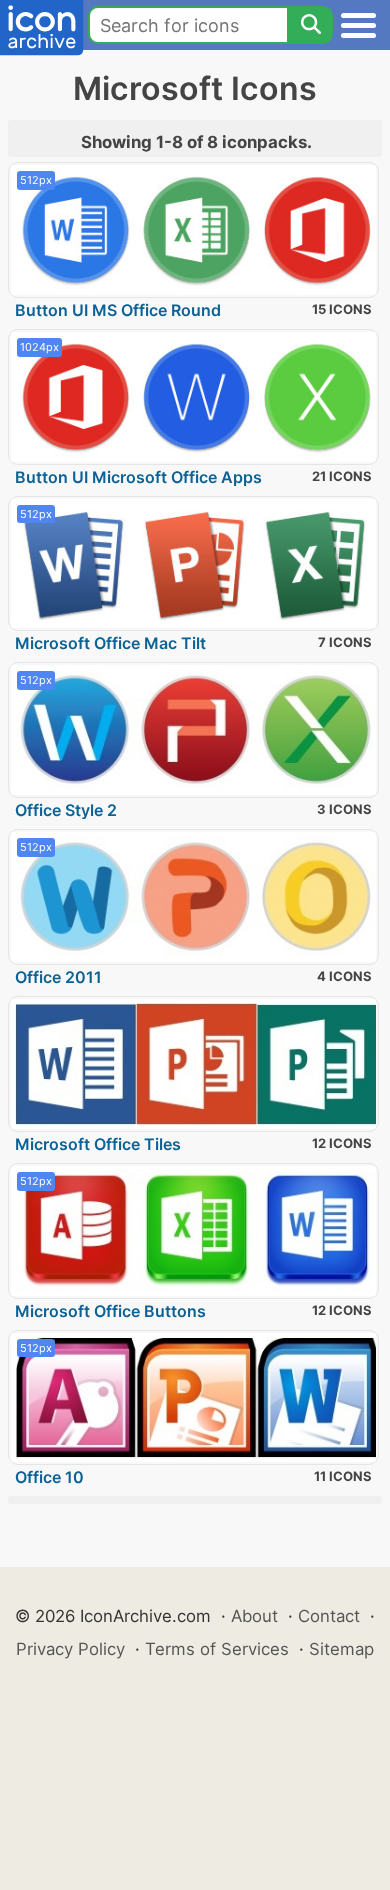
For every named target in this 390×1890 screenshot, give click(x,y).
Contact (329, 1616)
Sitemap (341, 1649)
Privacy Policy (70, 1649)
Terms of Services (217, 1649)
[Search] (310, 25)
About (254, 1616)
